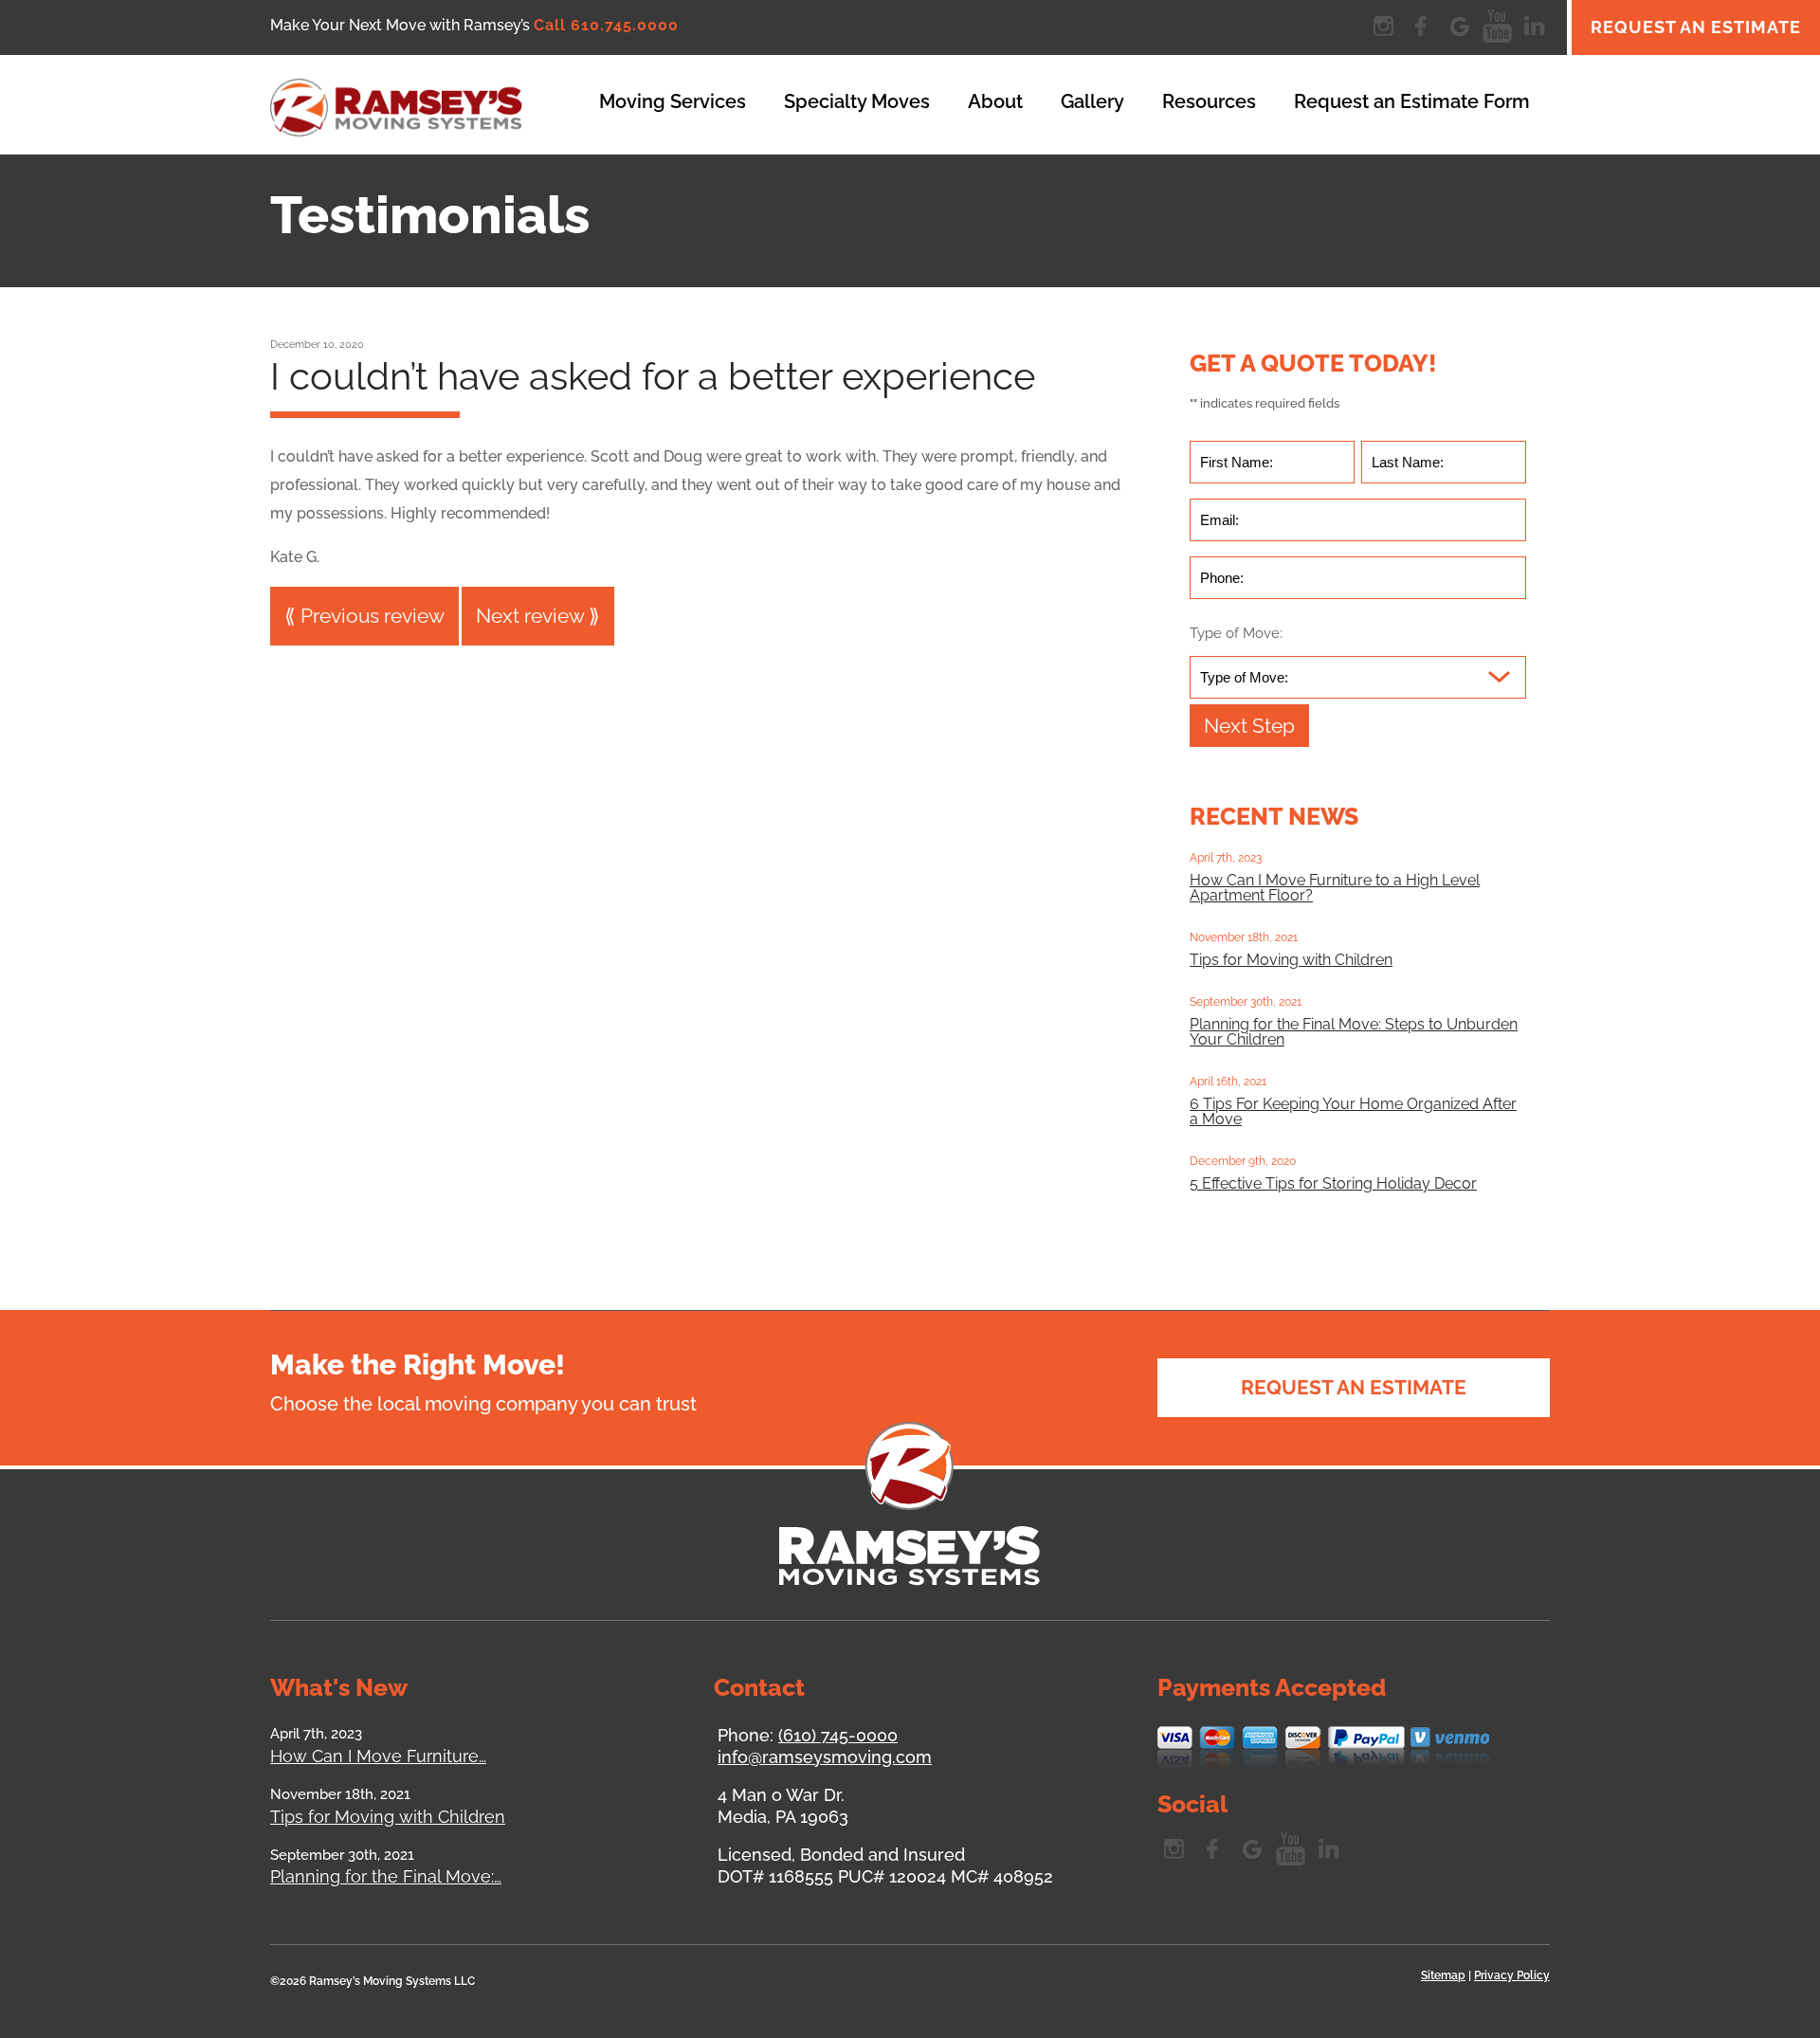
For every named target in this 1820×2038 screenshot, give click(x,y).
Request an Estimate (1696, 27)
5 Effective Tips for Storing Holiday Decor (1333, 1183)
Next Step (1249, 726)
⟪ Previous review (364, 616)
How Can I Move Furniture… (378, 1756)
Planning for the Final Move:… (386, 1876)
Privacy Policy (1512, 1975)
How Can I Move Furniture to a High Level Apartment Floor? (1335, 888)
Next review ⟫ (538, 616)
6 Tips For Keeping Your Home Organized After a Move (1353, 1111)
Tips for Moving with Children (1291, 960)
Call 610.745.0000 (606, 25)
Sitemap (1443, 1975)
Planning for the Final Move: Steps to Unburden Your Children (1354, 1032)
